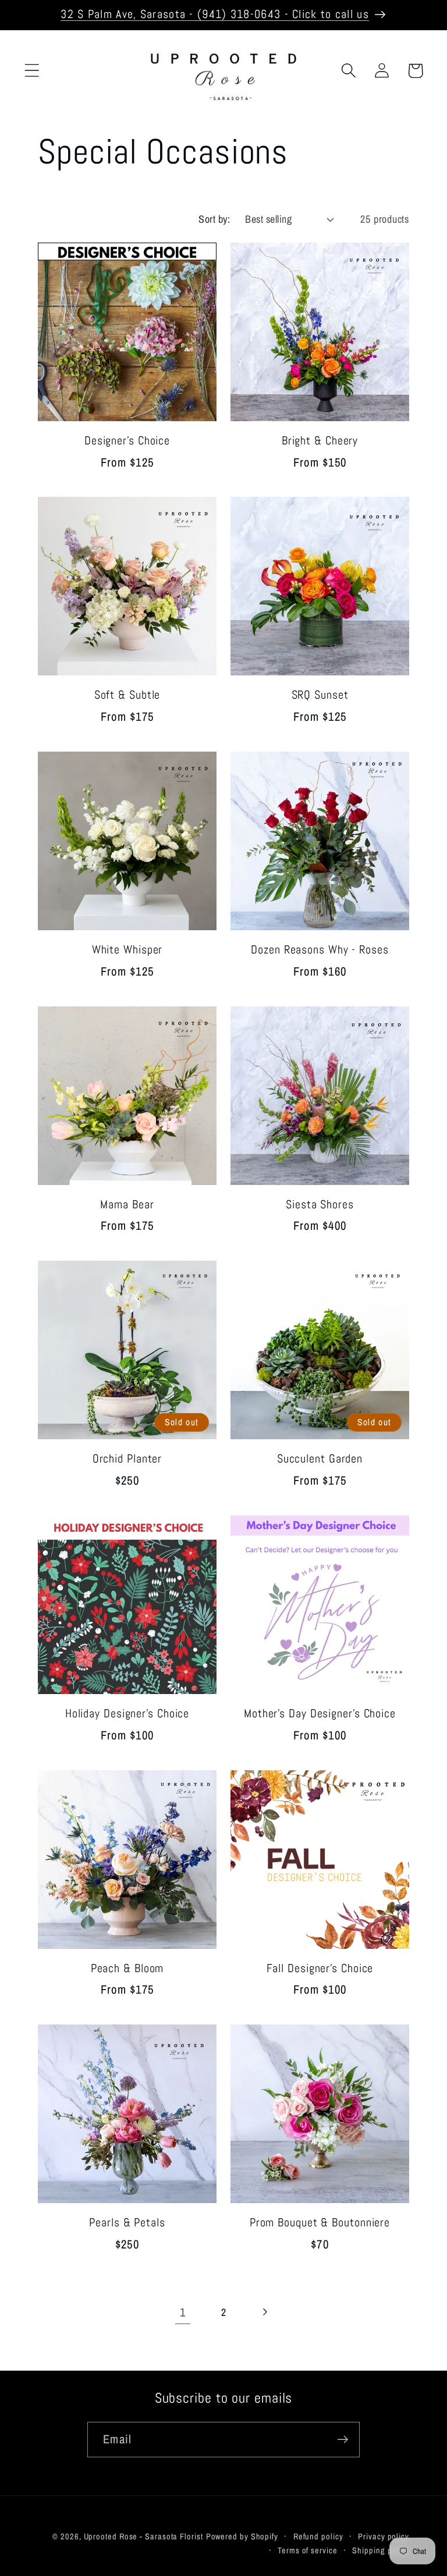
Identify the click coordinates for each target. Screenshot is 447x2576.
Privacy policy (384, 2536)
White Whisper (127, 950)
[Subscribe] (343, 2440)
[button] (32, 71)
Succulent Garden (320, 1459)
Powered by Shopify (242, 2536)
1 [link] (183, 2312)
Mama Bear (127, 1205)
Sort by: (214, 219)
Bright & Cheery (320, 441)
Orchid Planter (127, 1459)
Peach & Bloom (127, 1969)
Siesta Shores (320, 1205)
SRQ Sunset (320, 695)
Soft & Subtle (127, 695)
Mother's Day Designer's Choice (320, 1714)
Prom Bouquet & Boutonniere (320, 2223)
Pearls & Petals (127, 2223)
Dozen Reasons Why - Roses (320, 950)
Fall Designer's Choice (320, 1969)
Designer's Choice (127, 441)
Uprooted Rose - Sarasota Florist (143, 2536)
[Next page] (265, 2312)
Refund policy (318, 2536)
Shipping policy (381, 2550)
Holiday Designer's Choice (127, 1714)
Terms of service (308, 2550)
